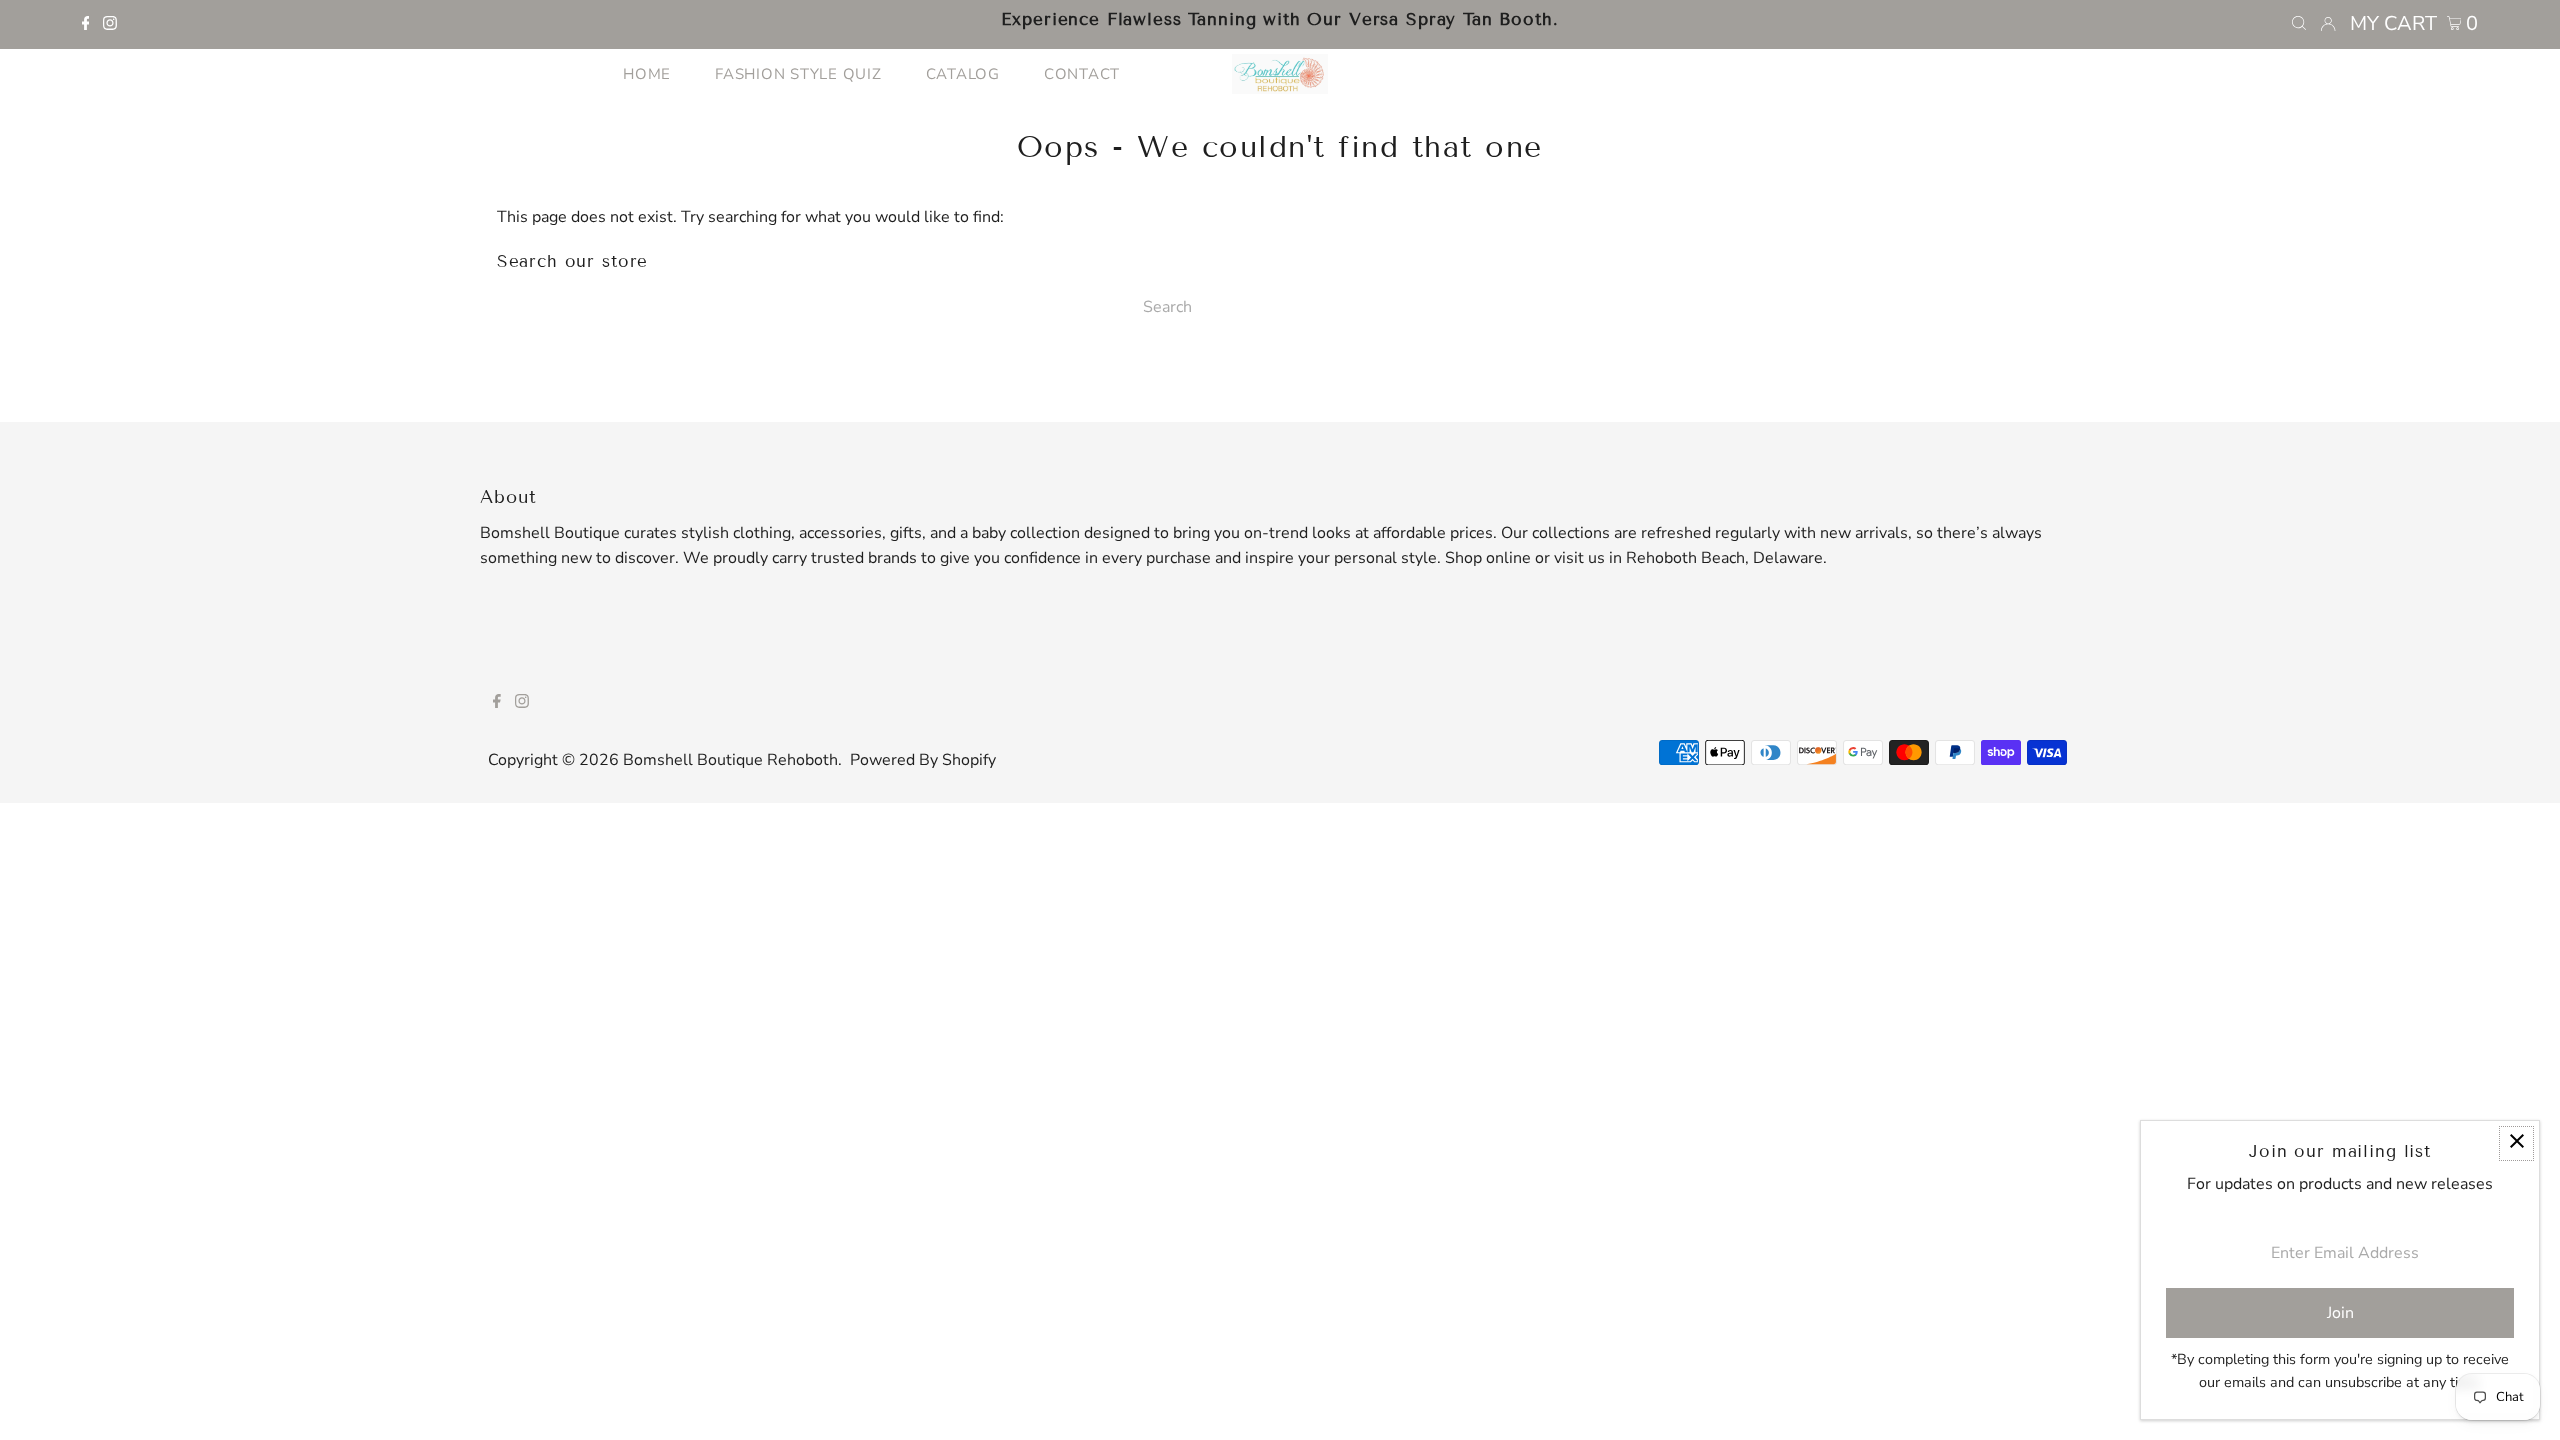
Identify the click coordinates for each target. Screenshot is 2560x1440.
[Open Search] (2299, 24)
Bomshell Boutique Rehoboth (730, 760)
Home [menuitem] (647, 74)
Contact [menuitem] (1082, 74)
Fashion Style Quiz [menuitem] (798, 74)
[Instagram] (110, 25)
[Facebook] (86, 25)
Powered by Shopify (923, 760)
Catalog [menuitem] (963, 74)
